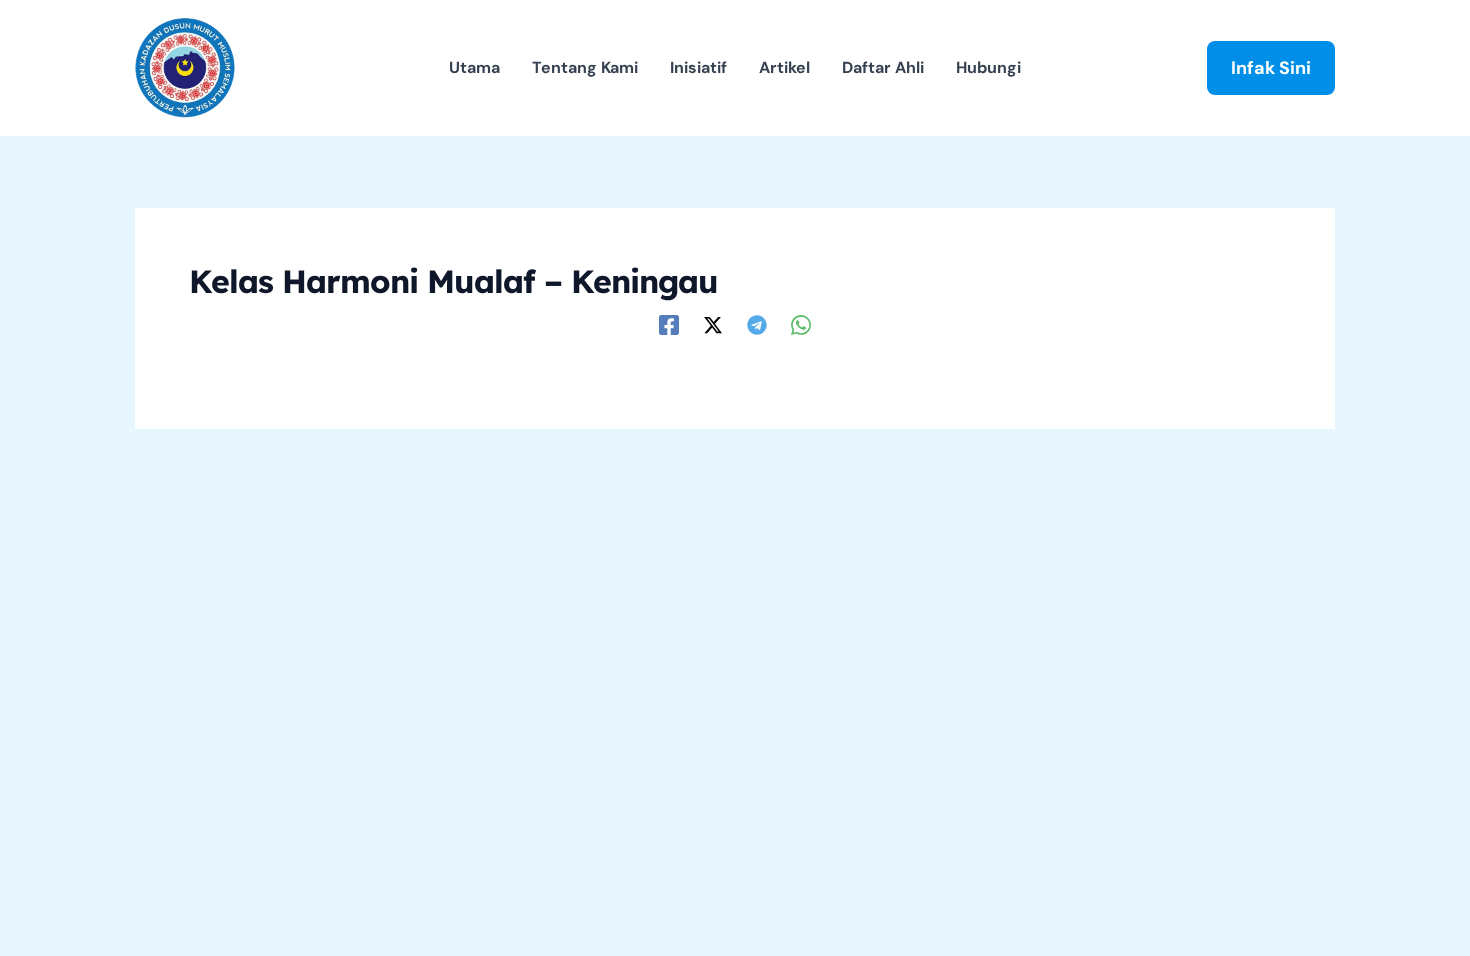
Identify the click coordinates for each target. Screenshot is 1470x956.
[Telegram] (757, 323)
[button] (1271, 68)
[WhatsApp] (801, 323)
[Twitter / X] (713, 323)
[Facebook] (669, 323)
